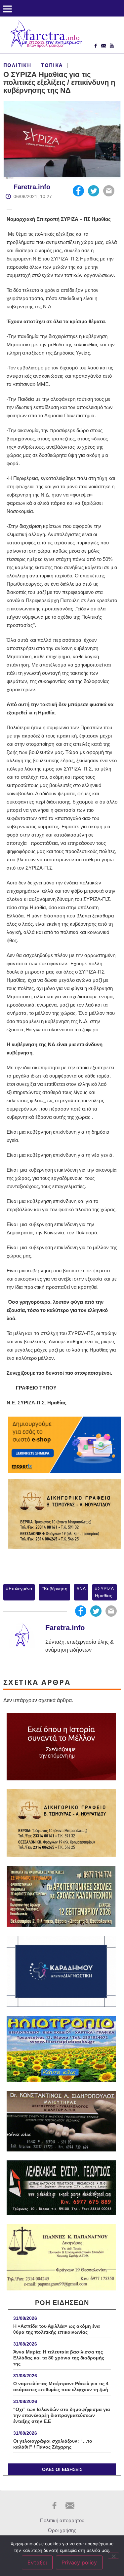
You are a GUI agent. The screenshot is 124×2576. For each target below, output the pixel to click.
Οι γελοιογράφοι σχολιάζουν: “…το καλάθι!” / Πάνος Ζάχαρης (53, 2444)
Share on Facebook (78, 191)
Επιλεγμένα (20, 1589)
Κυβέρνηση (56, 1589)
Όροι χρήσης (62, 2530)
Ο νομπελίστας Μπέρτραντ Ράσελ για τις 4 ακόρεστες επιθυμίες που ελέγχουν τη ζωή (61, 2387)
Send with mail (109, 191)
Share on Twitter (94, 191)
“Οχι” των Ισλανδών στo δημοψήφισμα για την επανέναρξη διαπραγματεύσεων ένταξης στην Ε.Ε (62, 2415)
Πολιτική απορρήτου (62, 2520)
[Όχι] (113, 2556)
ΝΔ (83, 1589)
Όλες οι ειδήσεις (62, 2469)
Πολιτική (17, 65)
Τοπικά (52, 65)
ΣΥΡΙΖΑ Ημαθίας (104, 1592)
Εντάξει (37, 2562)
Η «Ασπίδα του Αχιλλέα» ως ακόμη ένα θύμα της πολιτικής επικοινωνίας (57, 2329)
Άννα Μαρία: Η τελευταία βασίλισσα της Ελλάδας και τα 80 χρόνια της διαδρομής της (59, 2358)
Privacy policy (79, 2562)
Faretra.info (32, 187)
